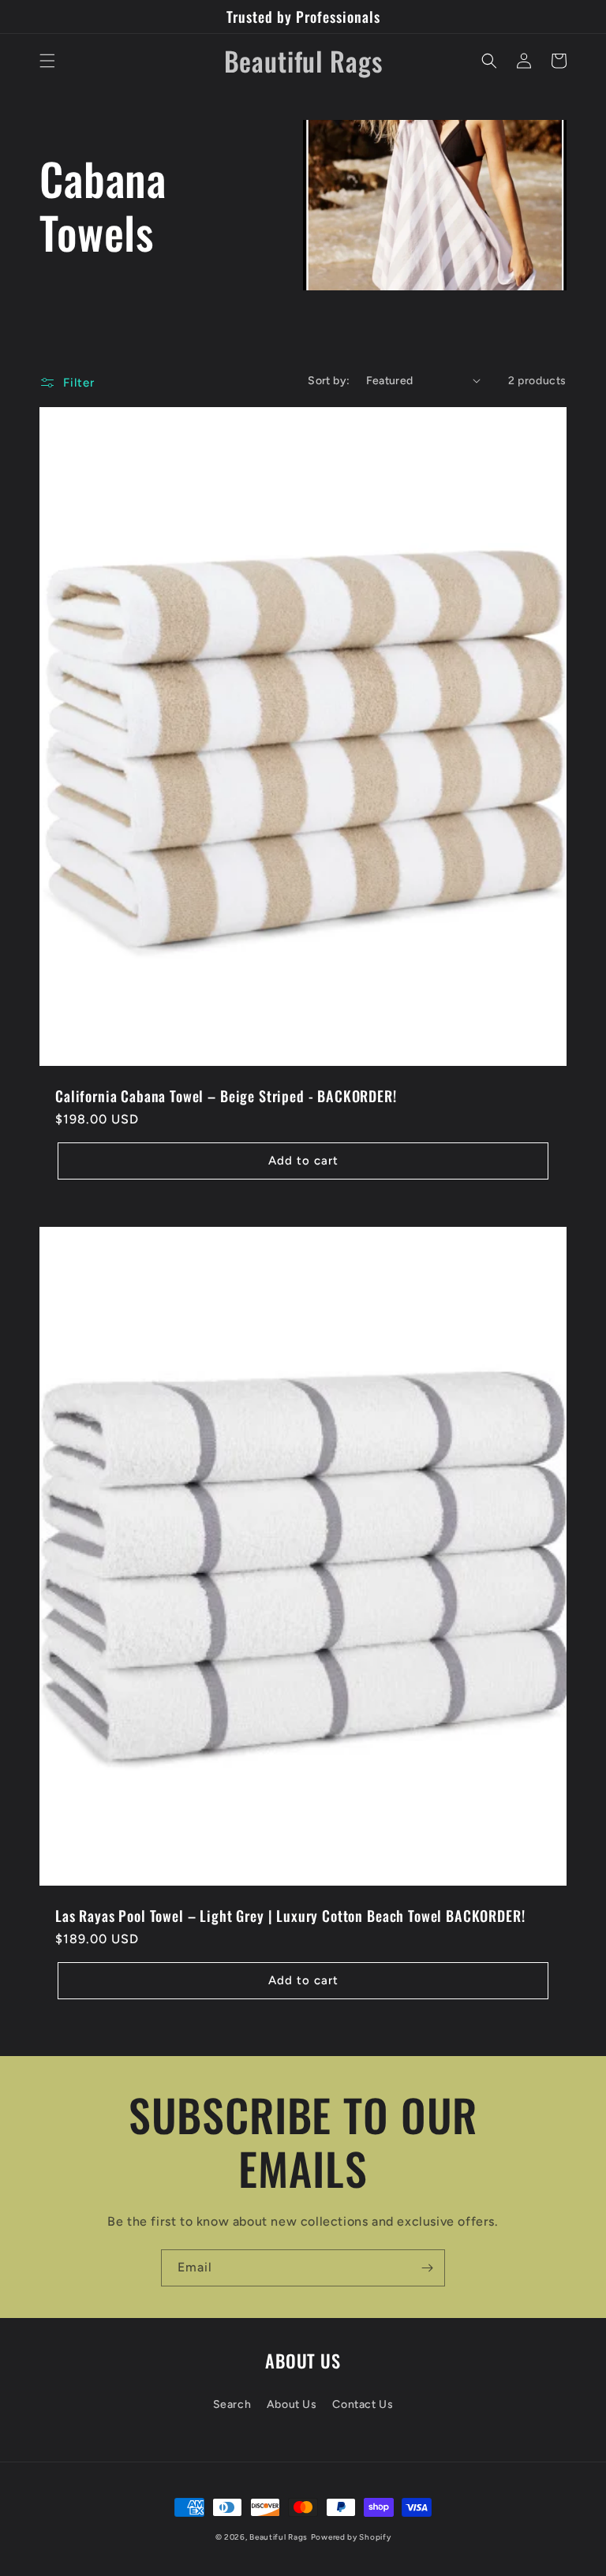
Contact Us (363, 2404)
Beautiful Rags (279, 2537)
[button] (47, 61)
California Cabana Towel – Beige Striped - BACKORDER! (226, 1096)
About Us (292, 2404)
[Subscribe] (427, 2268)
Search (232, 2404)
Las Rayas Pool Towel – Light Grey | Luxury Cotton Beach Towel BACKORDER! (290, 1916)
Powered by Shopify (351, 2537)
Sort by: (329, 381)
